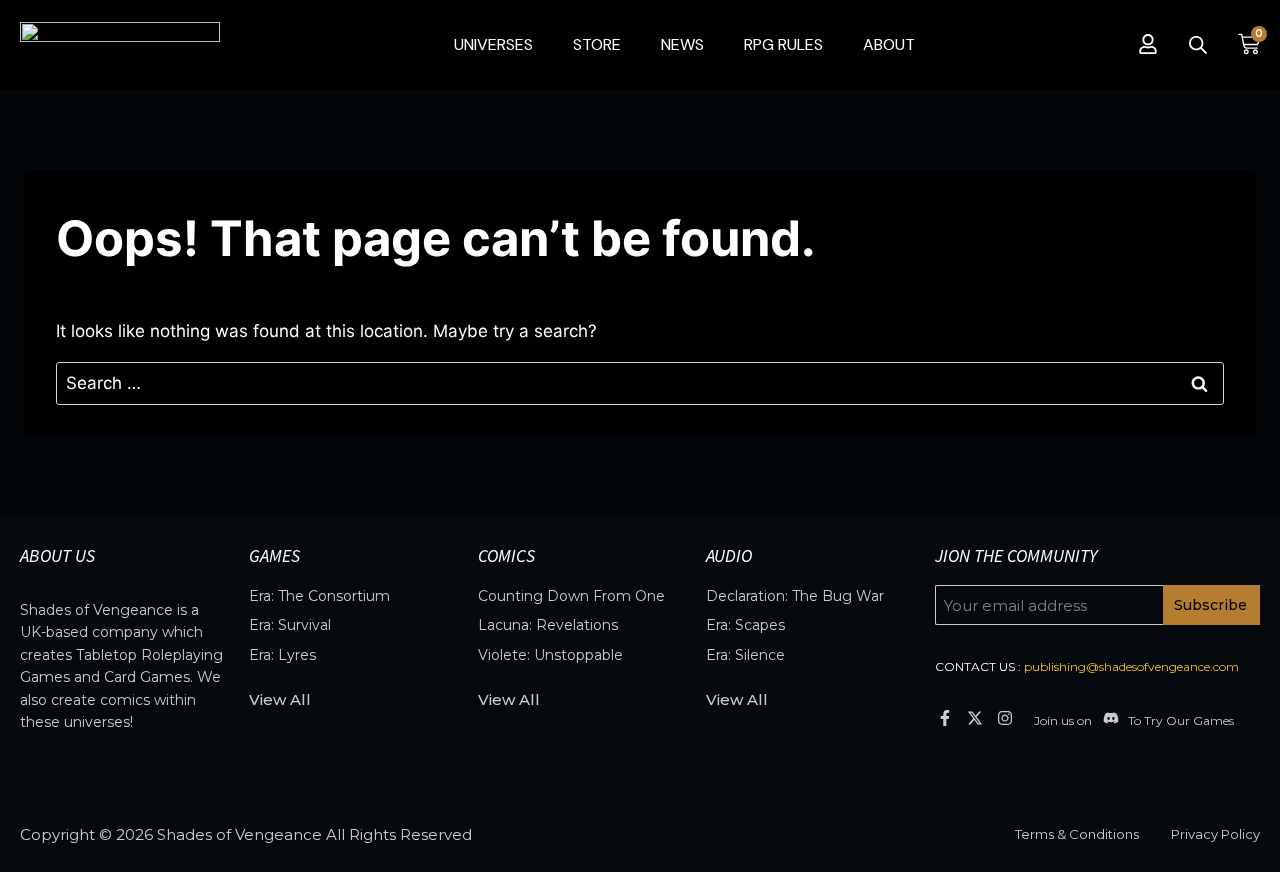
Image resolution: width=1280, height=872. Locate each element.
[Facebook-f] (944, 717)
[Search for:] (640, 383)
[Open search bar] (1198, 45)
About (889, 44)
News (682, 44)
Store (597, 44)
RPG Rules (783, 44)
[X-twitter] (974, 717)
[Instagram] (1005, 717)
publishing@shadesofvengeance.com (1131, 666)
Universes (493, 44)
